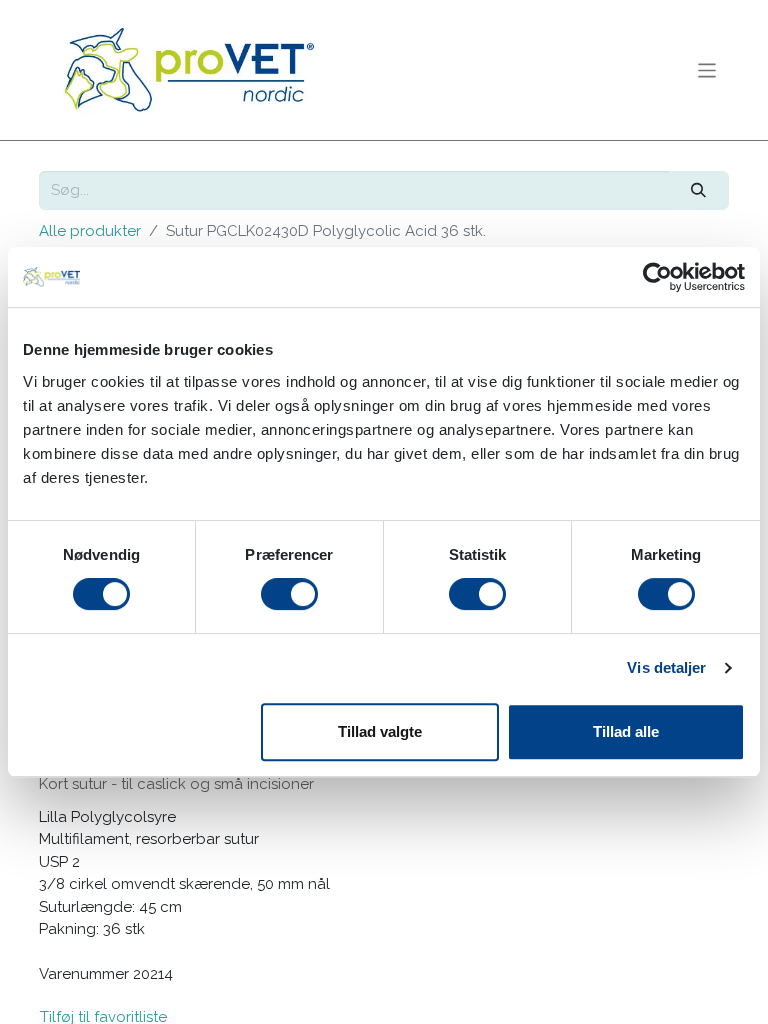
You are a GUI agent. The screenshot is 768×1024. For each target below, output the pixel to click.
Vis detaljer (666, 667)
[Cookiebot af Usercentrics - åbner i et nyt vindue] (657, 277)
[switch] (289, 594)
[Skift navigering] (707, 69)
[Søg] (699, 190)
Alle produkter (90, 231)
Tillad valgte (380, 731)
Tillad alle (626, 731)
